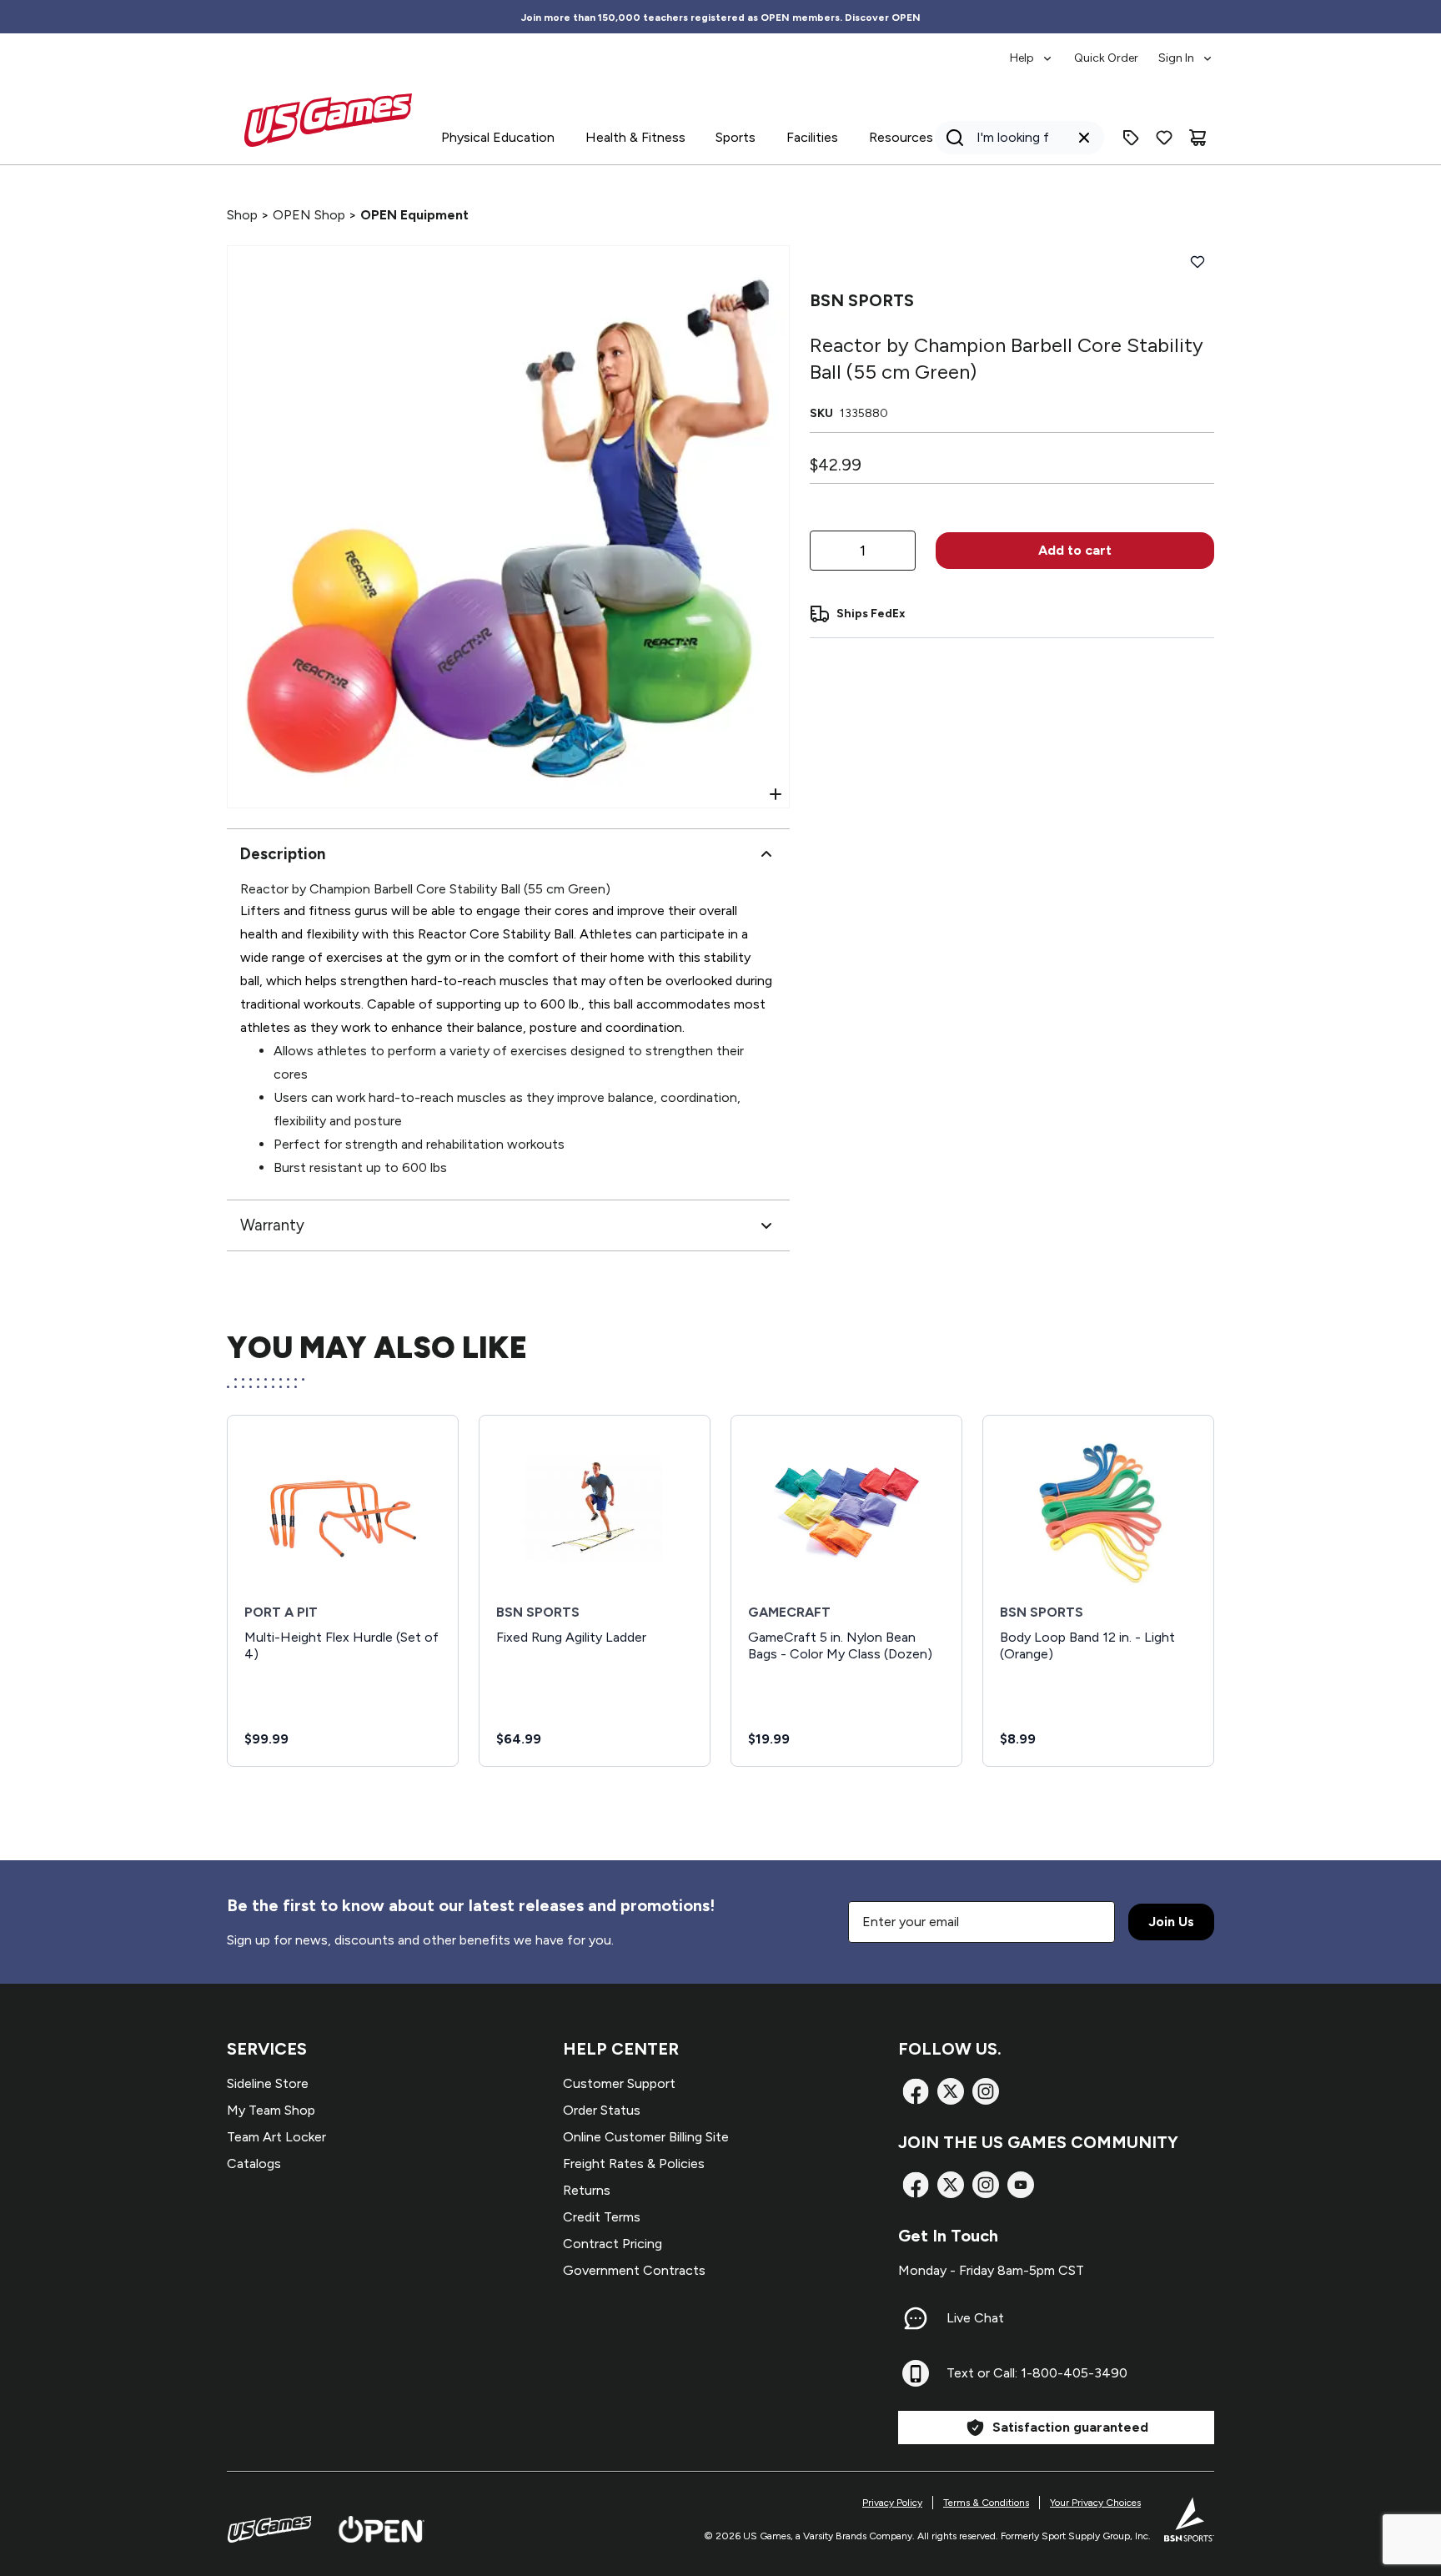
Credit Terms (602, 2217)
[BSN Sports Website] (1189, 2519)
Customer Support (619, 2083)
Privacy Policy (892, 2503)
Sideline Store (268, 2083)
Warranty (272, 1225)
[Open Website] (382, 2529)
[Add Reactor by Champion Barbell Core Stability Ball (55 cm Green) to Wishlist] (1197, 262)
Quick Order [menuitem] (1106, 58)
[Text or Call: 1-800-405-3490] (916, 2373)
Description (283, 854)
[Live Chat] (916, 2318)
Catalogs (254, 2163)
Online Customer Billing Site (646, 2137)
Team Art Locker (276, 2137)
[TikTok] (1021, 2185)
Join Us (1171, 1922)
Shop (242, 215)
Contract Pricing (613, 2244)
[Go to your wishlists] (1164, 138)
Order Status (602, 2110)
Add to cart (1075, 550)
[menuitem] (1032, 50)
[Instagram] (986, 2091)
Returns (587, 2190)
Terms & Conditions (986, 2503)
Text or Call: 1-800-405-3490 (1037, 2373)
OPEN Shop (309, 215)
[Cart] (1197, 138)
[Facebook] (916, 2091)
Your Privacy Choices (1095, 2503)
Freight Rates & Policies (634, 2163)
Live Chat (975, 2318)
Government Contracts (634, 2270)
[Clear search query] (1084, 138)
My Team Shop (271, 2110)
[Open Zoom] (776, 794)
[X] (951, 2091)
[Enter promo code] (1131, 138)
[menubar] (1112, 50)
